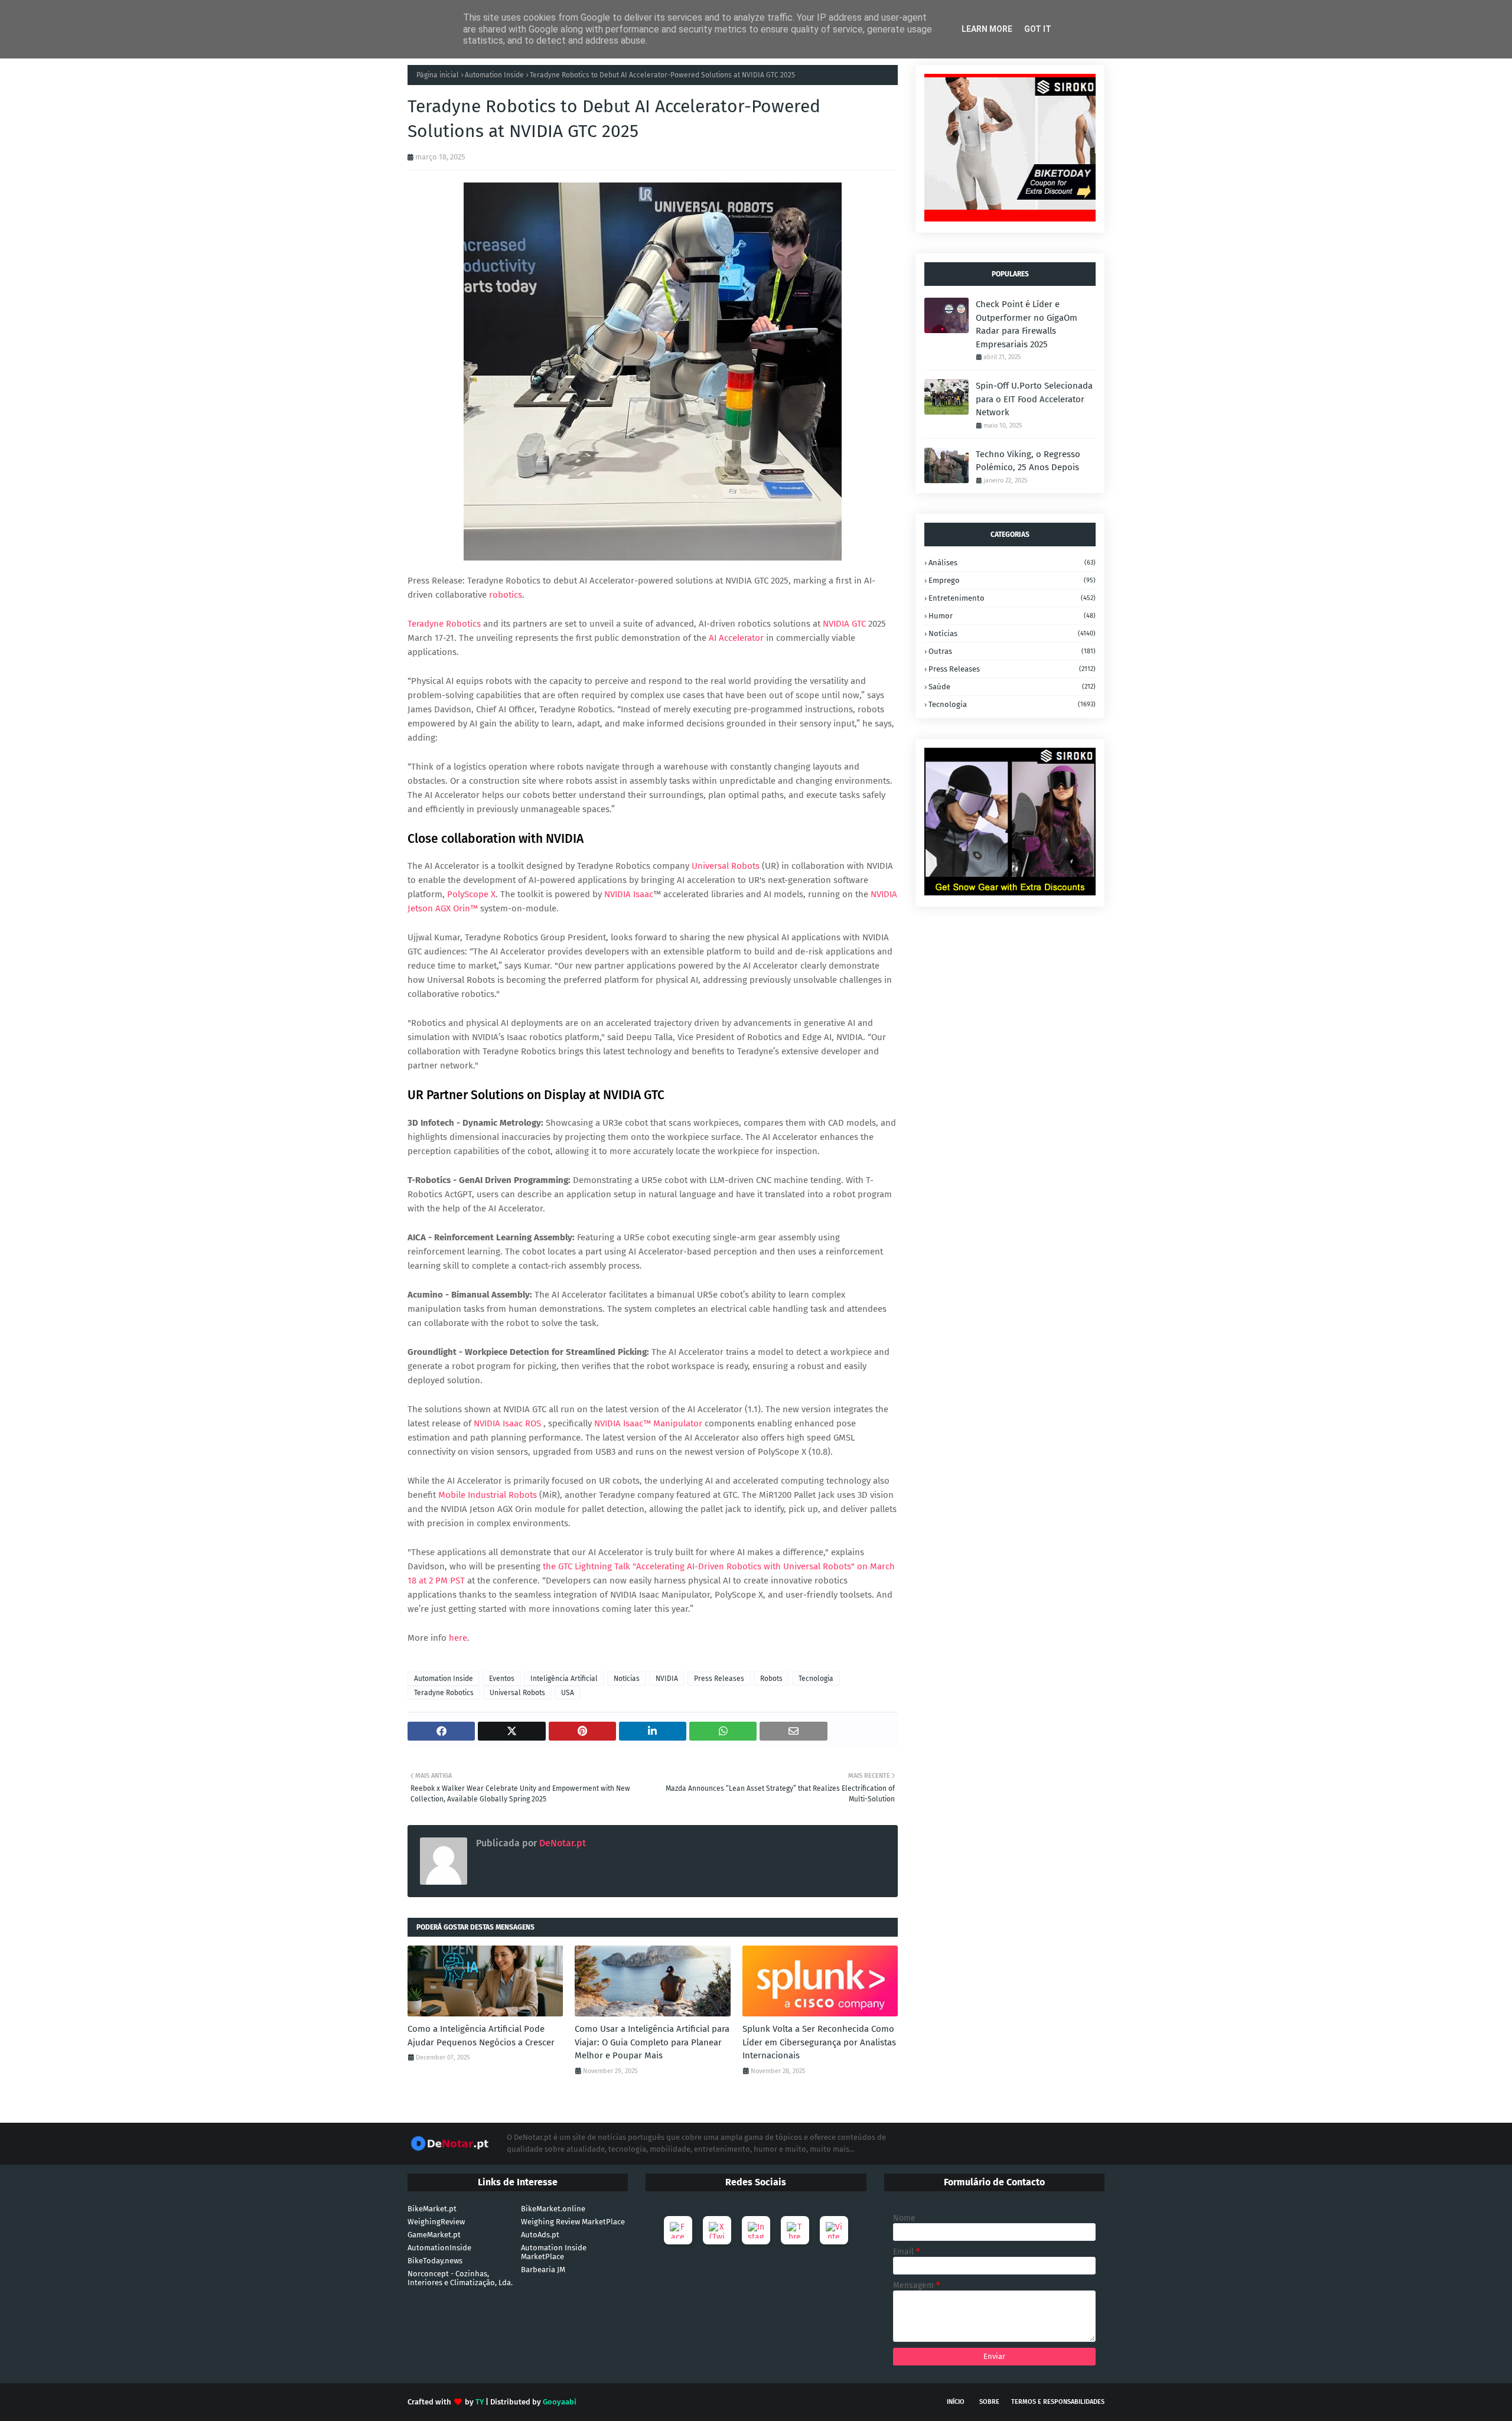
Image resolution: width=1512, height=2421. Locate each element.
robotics (506, 595)
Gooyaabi (560, 2402)
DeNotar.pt (561, 1843)
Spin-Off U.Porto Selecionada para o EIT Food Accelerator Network (1034, 399)
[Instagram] (756, 2230)
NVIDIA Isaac (629, 894)
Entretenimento (1012, 598)
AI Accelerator (736, 638)
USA (568, 1693)
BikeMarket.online (553, 2209)
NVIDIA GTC (845, 624)
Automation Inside (494, 75)
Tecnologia (816, 1679)
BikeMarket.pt (432, 2209)
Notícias (627, 1679)
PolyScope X (471, 894)
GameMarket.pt (434, 2235)
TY (480, 2402)
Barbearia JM (543, 2270)
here (458, 1638)
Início (956, 2402)
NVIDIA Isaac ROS (507, 1423)
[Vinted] (834, 2230)
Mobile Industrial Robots (488, 1495)
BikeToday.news (435, 2261)
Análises (1012, 563)
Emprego (1012, 580)
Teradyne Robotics (445, 624)
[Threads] (795, 2230)
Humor (1012, 616)
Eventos (502, 1679)
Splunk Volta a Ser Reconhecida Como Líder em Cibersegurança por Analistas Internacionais (819, 2042)
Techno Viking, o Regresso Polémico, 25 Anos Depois (1028, 461)
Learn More (987, 29)
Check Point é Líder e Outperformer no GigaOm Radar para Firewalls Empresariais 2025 (1027, 324)
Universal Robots (726, 866)
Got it (1038, 29)
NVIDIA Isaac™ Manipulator (648, 1423)
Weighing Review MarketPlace (573, 2222)
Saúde (1012, 687)
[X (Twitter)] (717, 2230)
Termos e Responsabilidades (1058, 2402)
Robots (771, 1679)
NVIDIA (667, 1679)
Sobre (989, 2402)
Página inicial (438, 75)
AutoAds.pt (540, 2235)
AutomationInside (439, 2248)
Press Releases (719, 1679)
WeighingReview (436, 2222)
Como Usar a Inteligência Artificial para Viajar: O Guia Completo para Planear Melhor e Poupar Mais (652, 2042)
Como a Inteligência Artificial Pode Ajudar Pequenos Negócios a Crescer (481, 2036)
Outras (1012, 651)
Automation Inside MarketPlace (554, 2252)
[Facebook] (678, 2230)
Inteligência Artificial (564, 1679)
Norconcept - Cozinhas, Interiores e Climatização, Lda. (460, 2278)
